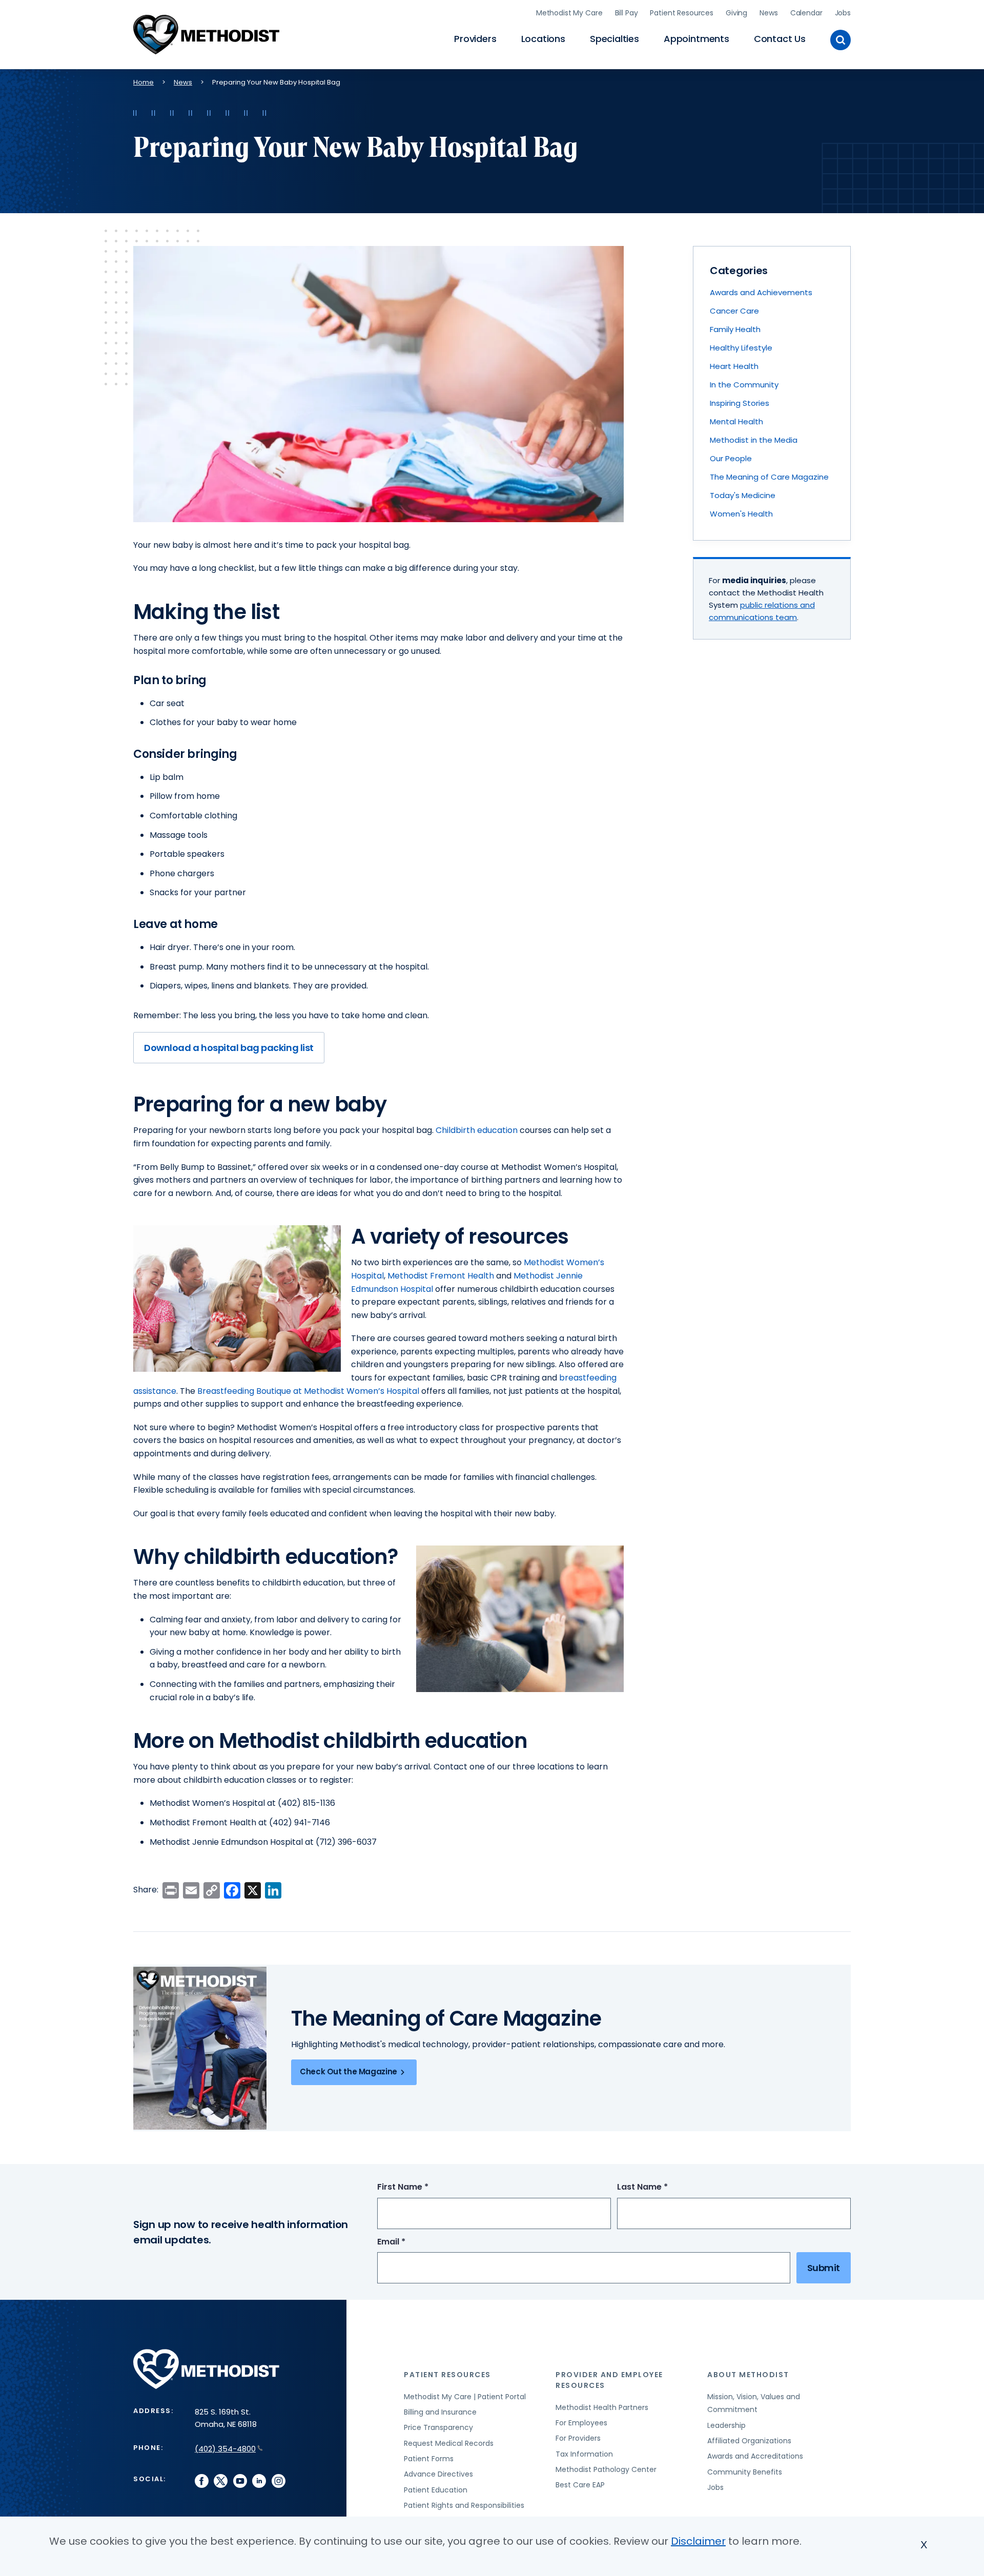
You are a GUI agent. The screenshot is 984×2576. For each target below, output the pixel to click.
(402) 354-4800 (225, 2449)
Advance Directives (438, 2474)
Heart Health (734, 366)
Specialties (614, 39)
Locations (543, 39)
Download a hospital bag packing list (229, 1048)
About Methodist (748, 2375)
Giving (736, 13)
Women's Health (741, 514)
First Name (422, 2187)
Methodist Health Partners (602, 2407)
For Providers (578, 2438)
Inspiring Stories (740, 403)
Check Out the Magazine (348, 2072)
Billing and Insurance (440, 2412)
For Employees (581, 2423)
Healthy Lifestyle (741, 348)
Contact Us (780, 39)
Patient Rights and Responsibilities (464, 2505)
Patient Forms (429, 2459)
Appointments (696, 39)
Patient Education (436, 2490)
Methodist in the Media (754, 440)
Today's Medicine (743, 495)
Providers (475, 39)
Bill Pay (627, 13)
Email (410, 2242)
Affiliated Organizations (749, 2441)
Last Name (661, 2187)
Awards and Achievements (761, 292)
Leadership (726, 2425)
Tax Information (584, 2454)
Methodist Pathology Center (606, 2469)
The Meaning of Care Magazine (769, 477)
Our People (731, 458)
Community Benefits (745, 2472)
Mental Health (736, 421)
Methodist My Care (569, 13)
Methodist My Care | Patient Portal (465, 2397)
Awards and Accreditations (755, 2456)
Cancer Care (734, 311)
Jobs (843, 13)
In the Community (744, 385)
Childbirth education (477, 1130)
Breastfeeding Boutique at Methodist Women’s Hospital (308, 1391)
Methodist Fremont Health (441, 1276)
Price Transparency (438, 2427)
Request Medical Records (449, 2443)
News (768, 13)
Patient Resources (682, 13)
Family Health (735, 329)
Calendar (806, 13)
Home (143, 82)
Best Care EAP (580, 2485)
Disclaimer (698, 2541)
